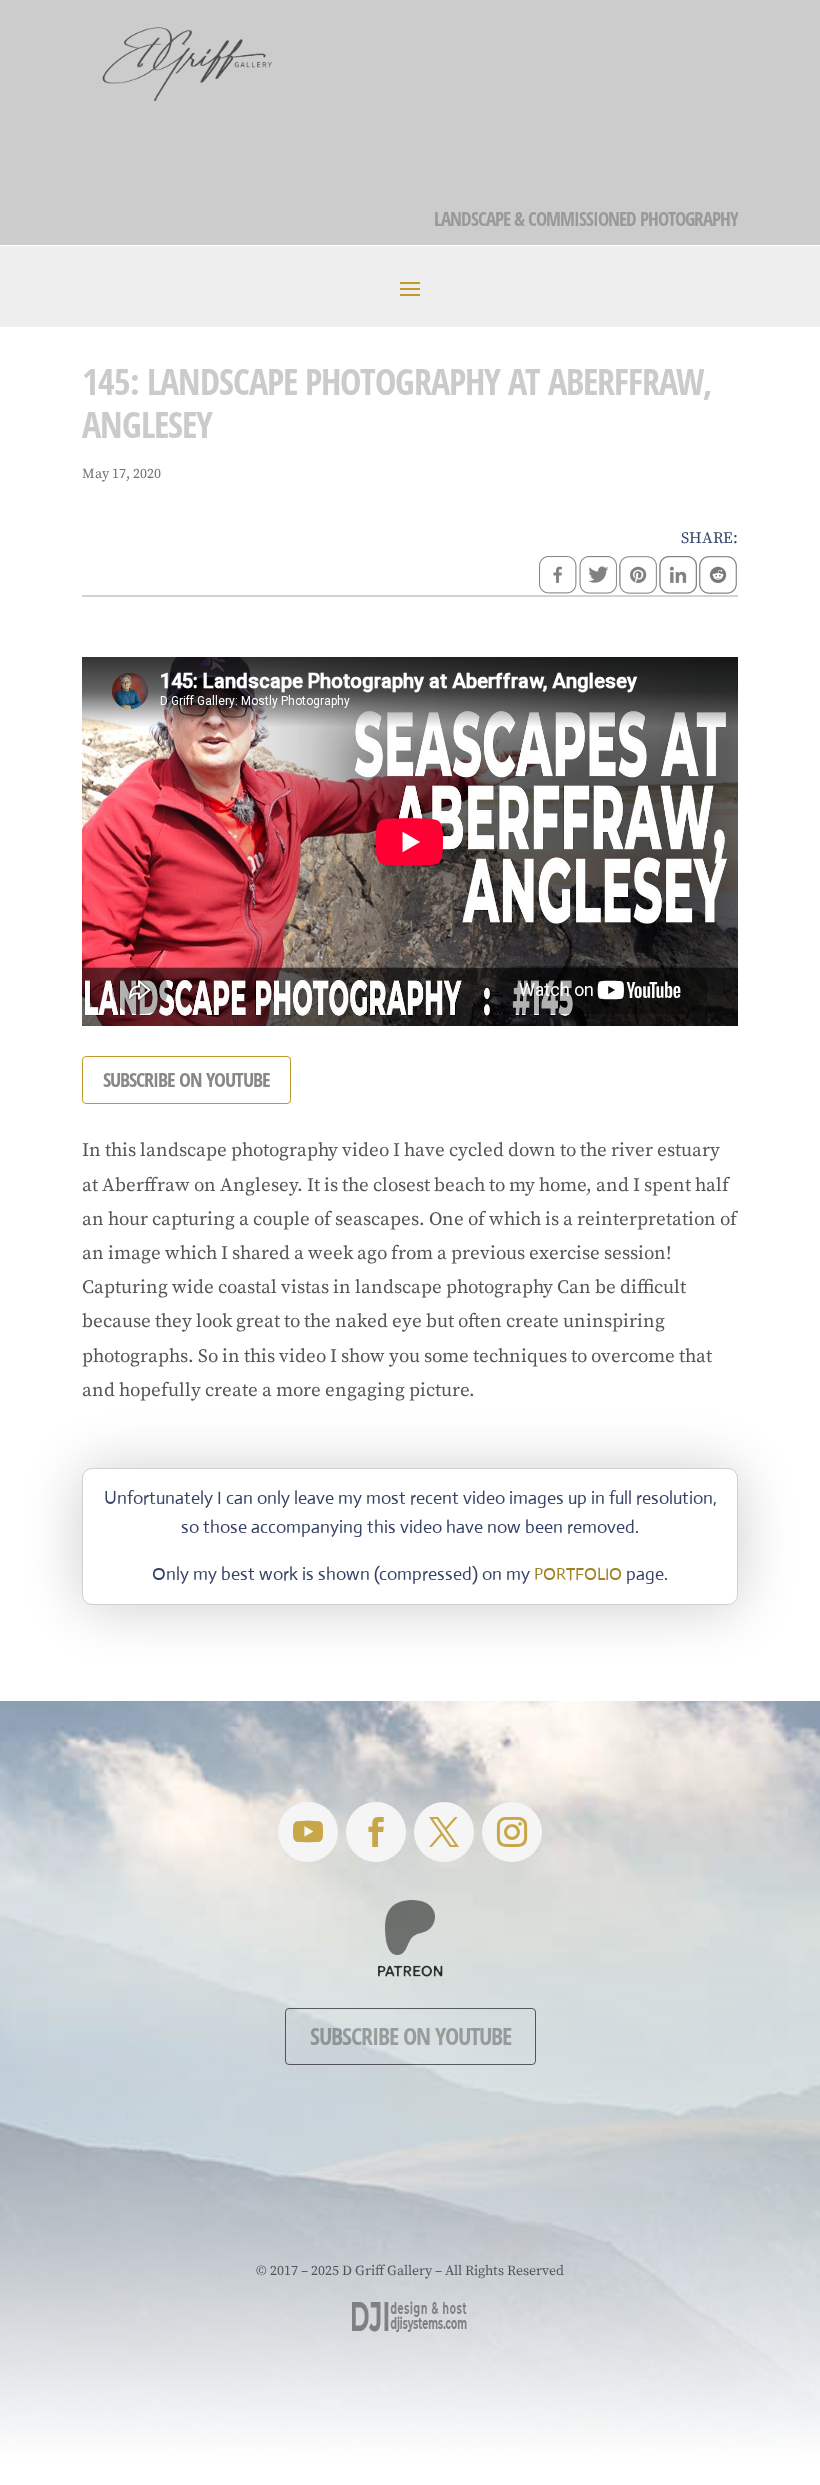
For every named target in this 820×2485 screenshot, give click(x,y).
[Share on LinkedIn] (678, 578)
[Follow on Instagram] (512, 1832)
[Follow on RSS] (308, 1832)
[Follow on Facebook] (376, 1832)
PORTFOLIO (578, 1574)
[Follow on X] (444, 1832)
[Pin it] (638, 578)
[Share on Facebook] (558, 578)
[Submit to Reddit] (718, 578)
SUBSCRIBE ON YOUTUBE (186, 1079)
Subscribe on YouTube (410, 2035)
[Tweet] (598, 578)
